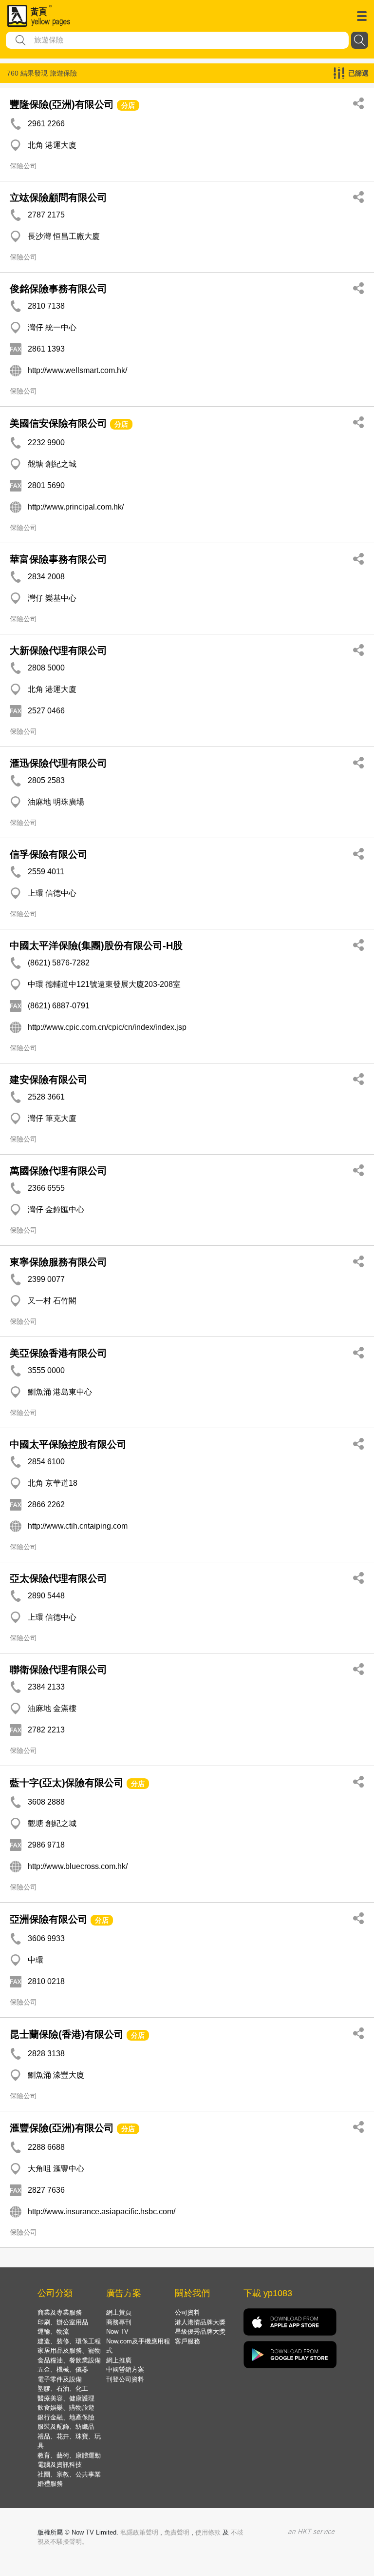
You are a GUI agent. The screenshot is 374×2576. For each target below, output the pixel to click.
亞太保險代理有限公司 (58, 1578)
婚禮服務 (50, 2484)
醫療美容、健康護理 (66, 2398)
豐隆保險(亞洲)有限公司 (62, 104)
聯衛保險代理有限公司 (58, 1670)
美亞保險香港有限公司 (58, 1353)
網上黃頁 (119, 2312)
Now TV (117, 2331)
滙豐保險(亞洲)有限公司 (62, 2128)
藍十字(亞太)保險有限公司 (67, 1783)
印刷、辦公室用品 (63, 2322)
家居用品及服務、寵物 (69, 2350)
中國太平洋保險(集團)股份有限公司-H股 (96, 945)
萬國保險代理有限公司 (58, 1171)
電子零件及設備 (60, 2379)
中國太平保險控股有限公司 (68, 1444)
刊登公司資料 (125, 2379)
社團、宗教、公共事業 (69, 2474)
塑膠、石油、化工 (63, 2389)
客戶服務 (187, 2341)
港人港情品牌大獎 (200, 2322)
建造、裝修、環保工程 (69, 2341)
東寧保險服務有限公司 (58, 1262)
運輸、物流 (53, 2331)
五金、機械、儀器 (63, 2370)
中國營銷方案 (125, 2370)
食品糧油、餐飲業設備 (69, 2360)
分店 (128, 105)
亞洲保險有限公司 (49, 1919)
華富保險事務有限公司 (58, 559)
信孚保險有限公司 (49, 854)
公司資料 (187, 2312)
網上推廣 (119, 2360)
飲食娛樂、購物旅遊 (66, 2408)
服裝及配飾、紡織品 (66, 2427)
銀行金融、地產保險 (66, 2417)
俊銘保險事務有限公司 (58, 289)
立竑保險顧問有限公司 (58, 197)
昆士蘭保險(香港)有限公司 (67, 2034)
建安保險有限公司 (49, 1080)
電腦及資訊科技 (60, 2465)
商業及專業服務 (60, 2312)
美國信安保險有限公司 (58, 423)
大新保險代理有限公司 (58, 650)
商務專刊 (119, 2322)
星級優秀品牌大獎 (200, 2331)
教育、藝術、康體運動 (69, 2455)
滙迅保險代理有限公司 (58, 763)
